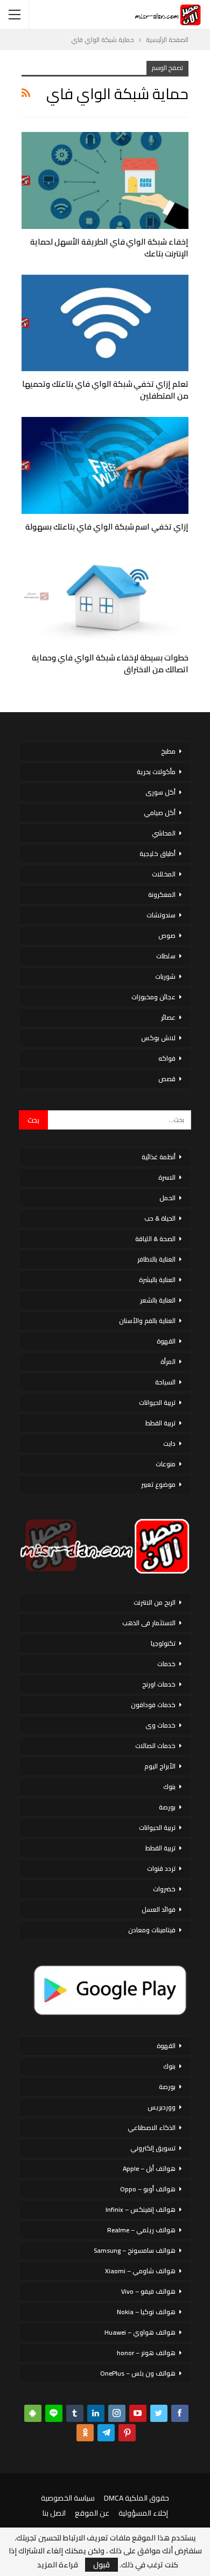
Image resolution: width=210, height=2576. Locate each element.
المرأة (168, 1362)
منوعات (166, 1464)
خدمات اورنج (159, 1684)
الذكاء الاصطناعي (152, 2128)
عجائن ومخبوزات (153, 997)
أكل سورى (160, 792)
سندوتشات (161, 915)
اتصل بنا (54, 2513)
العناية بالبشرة (157, 1280)
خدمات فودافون (153, 1705)
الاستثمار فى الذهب (149, 1623)
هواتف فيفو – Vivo (148, 2291)
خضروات (164, 1889)
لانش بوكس (158, 1038)
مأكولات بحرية (156, 772)
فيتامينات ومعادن (152, 1930)
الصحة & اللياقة (155, 1239)
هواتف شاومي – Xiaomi (140, 2271)
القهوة (166, 1341)
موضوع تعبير (158, 1484)
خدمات (166, 1664)
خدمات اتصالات (155, 1746)
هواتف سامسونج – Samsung (135, 2250)
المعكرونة (162, 894)
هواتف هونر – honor (146, 2353)
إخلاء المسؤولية (143, 2513)
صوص (167, 935)
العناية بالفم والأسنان (147, 1321)
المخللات (164, 874)
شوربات (165, 976)
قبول (101, 2565)
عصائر (168, 1017)
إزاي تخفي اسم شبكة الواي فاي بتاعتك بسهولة (107, 527)
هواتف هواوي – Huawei (140, 2332)
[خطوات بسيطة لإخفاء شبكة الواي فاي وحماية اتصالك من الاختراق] (105, 596)
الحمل (167, 1198)
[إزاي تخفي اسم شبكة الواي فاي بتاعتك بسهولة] (105, 465)
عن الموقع (92, 2513)
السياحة (165, 1382)
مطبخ (168, 751)
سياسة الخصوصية (68, 2498)
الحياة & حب (160, 1218)
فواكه (167, 1058)
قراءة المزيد (58, 2565)
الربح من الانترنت (155, 1602)
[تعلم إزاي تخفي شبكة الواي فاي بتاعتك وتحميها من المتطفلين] (105, 323)
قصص (167, 1079)
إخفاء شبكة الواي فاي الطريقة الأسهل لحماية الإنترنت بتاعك (109, 248)
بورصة (167, 1807)
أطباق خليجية (157, 854)
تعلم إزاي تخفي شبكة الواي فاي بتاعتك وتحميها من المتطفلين (105, 390)
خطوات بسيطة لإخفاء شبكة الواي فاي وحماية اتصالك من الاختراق (110, 663)
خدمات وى (160, 1725)
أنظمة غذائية (159, 1157)
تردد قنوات (161, 1868)
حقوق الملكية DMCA (136, 2498)
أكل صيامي (160, 813)
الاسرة (167, 1177)
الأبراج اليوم (160, 1766)
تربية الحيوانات (157, 1402)
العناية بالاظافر (156, 1259)
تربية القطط (160, 1423)
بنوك (169, 1787)
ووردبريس (162, 2107)
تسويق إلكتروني (153, 2148)
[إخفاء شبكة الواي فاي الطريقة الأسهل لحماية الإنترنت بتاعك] (105, 180)
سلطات (166, 956)
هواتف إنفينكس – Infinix (141, 2209)
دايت (169, 1443)
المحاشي (164, 833)
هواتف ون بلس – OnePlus (138, 2373)
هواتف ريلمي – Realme (141, 2230)
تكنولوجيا (163, 1643)
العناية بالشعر (158, 1300)
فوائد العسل (159, 1909)
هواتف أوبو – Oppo (148, 2189)
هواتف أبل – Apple (149, 2168)
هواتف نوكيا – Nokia (146, 2312)
